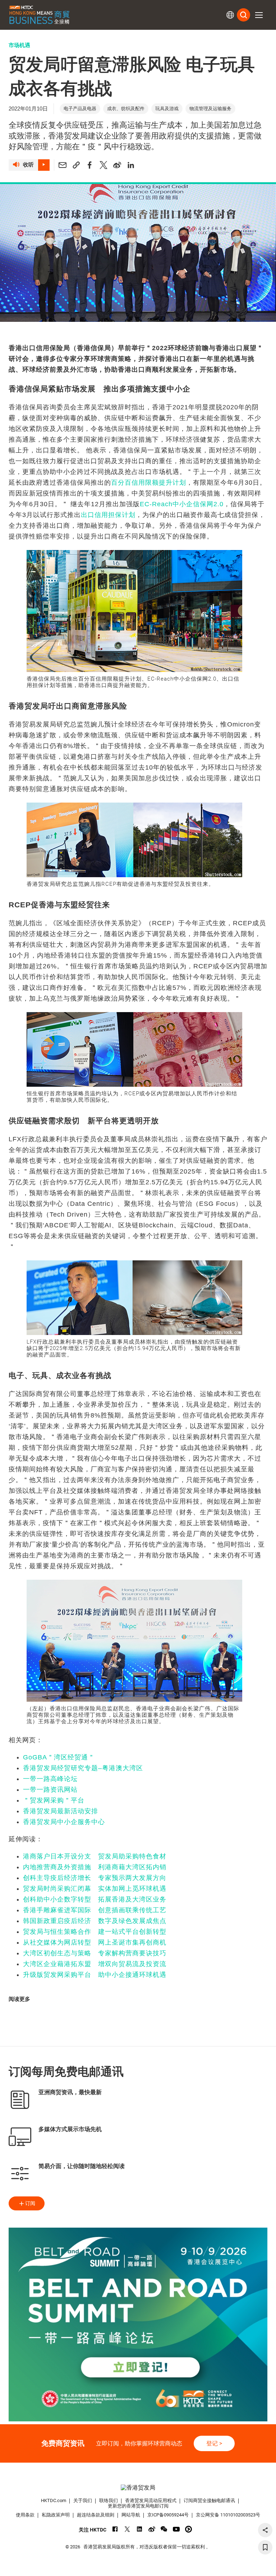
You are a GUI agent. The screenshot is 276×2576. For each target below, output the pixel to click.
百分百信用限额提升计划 (149, 483)
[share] (265, 2530)
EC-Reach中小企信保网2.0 (182, 504)
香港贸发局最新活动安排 (61, 1811)
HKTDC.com (54, 2500)
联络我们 (109, 2500)
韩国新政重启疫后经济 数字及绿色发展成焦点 (95, 1921)
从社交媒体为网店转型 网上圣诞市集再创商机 (95, 1942)
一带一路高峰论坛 (50, 1779)
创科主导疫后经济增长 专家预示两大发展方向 (95, 1878)
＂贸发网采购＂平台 (54, 1800)
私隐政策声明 (56, 2515)
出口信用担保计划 (108, 515)
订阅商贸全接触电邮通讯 (209, 2500)
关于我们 (83, 2500)
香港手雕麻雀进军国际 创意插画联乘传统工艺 (95, 1910)
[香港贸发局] (138, 2488)
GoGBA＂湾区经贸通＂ (59, 1757)
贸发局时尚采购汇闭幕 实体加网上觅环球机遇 (95, 1889)
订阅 (30, 2203)
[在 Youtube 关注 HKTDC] (176, 2529)
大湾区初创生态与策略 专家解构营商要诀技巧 (95, 1953)
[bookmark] (265, 2547)
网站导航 (131, 2515)
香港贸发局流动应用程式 (151, 2500)
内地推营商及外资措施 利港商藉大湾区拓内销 (95, 1867)
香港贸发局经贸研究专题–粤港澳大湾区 (83, 1768)
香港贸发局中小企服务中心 (64, 1822)
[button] (259, 15)
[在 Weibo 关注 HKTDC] (152, 2529)
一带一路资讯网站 (50, 1790)
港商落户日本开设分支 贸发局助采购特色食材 (95, 1856)
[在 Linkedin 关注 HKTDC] (140, 2529)
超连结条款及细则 (96, 2515)
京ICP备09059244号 (168, 2515)
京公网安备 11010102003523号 (228, 2515)
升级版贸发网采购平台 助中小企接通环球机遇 (95, 1975)
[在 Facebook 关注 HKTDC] (115, 2529)
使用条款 (25, 2515)
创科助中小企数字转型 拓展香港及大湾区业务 (95, 1899)
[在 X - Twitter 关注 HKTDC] (127, 2529)
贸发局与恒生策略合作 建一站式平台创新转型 (95, 1932)
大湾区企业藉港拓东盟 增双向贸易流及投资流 (95, 1964)
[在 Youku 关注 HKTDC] (188, 2529)
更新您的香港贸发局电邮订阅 (138, 2506)
